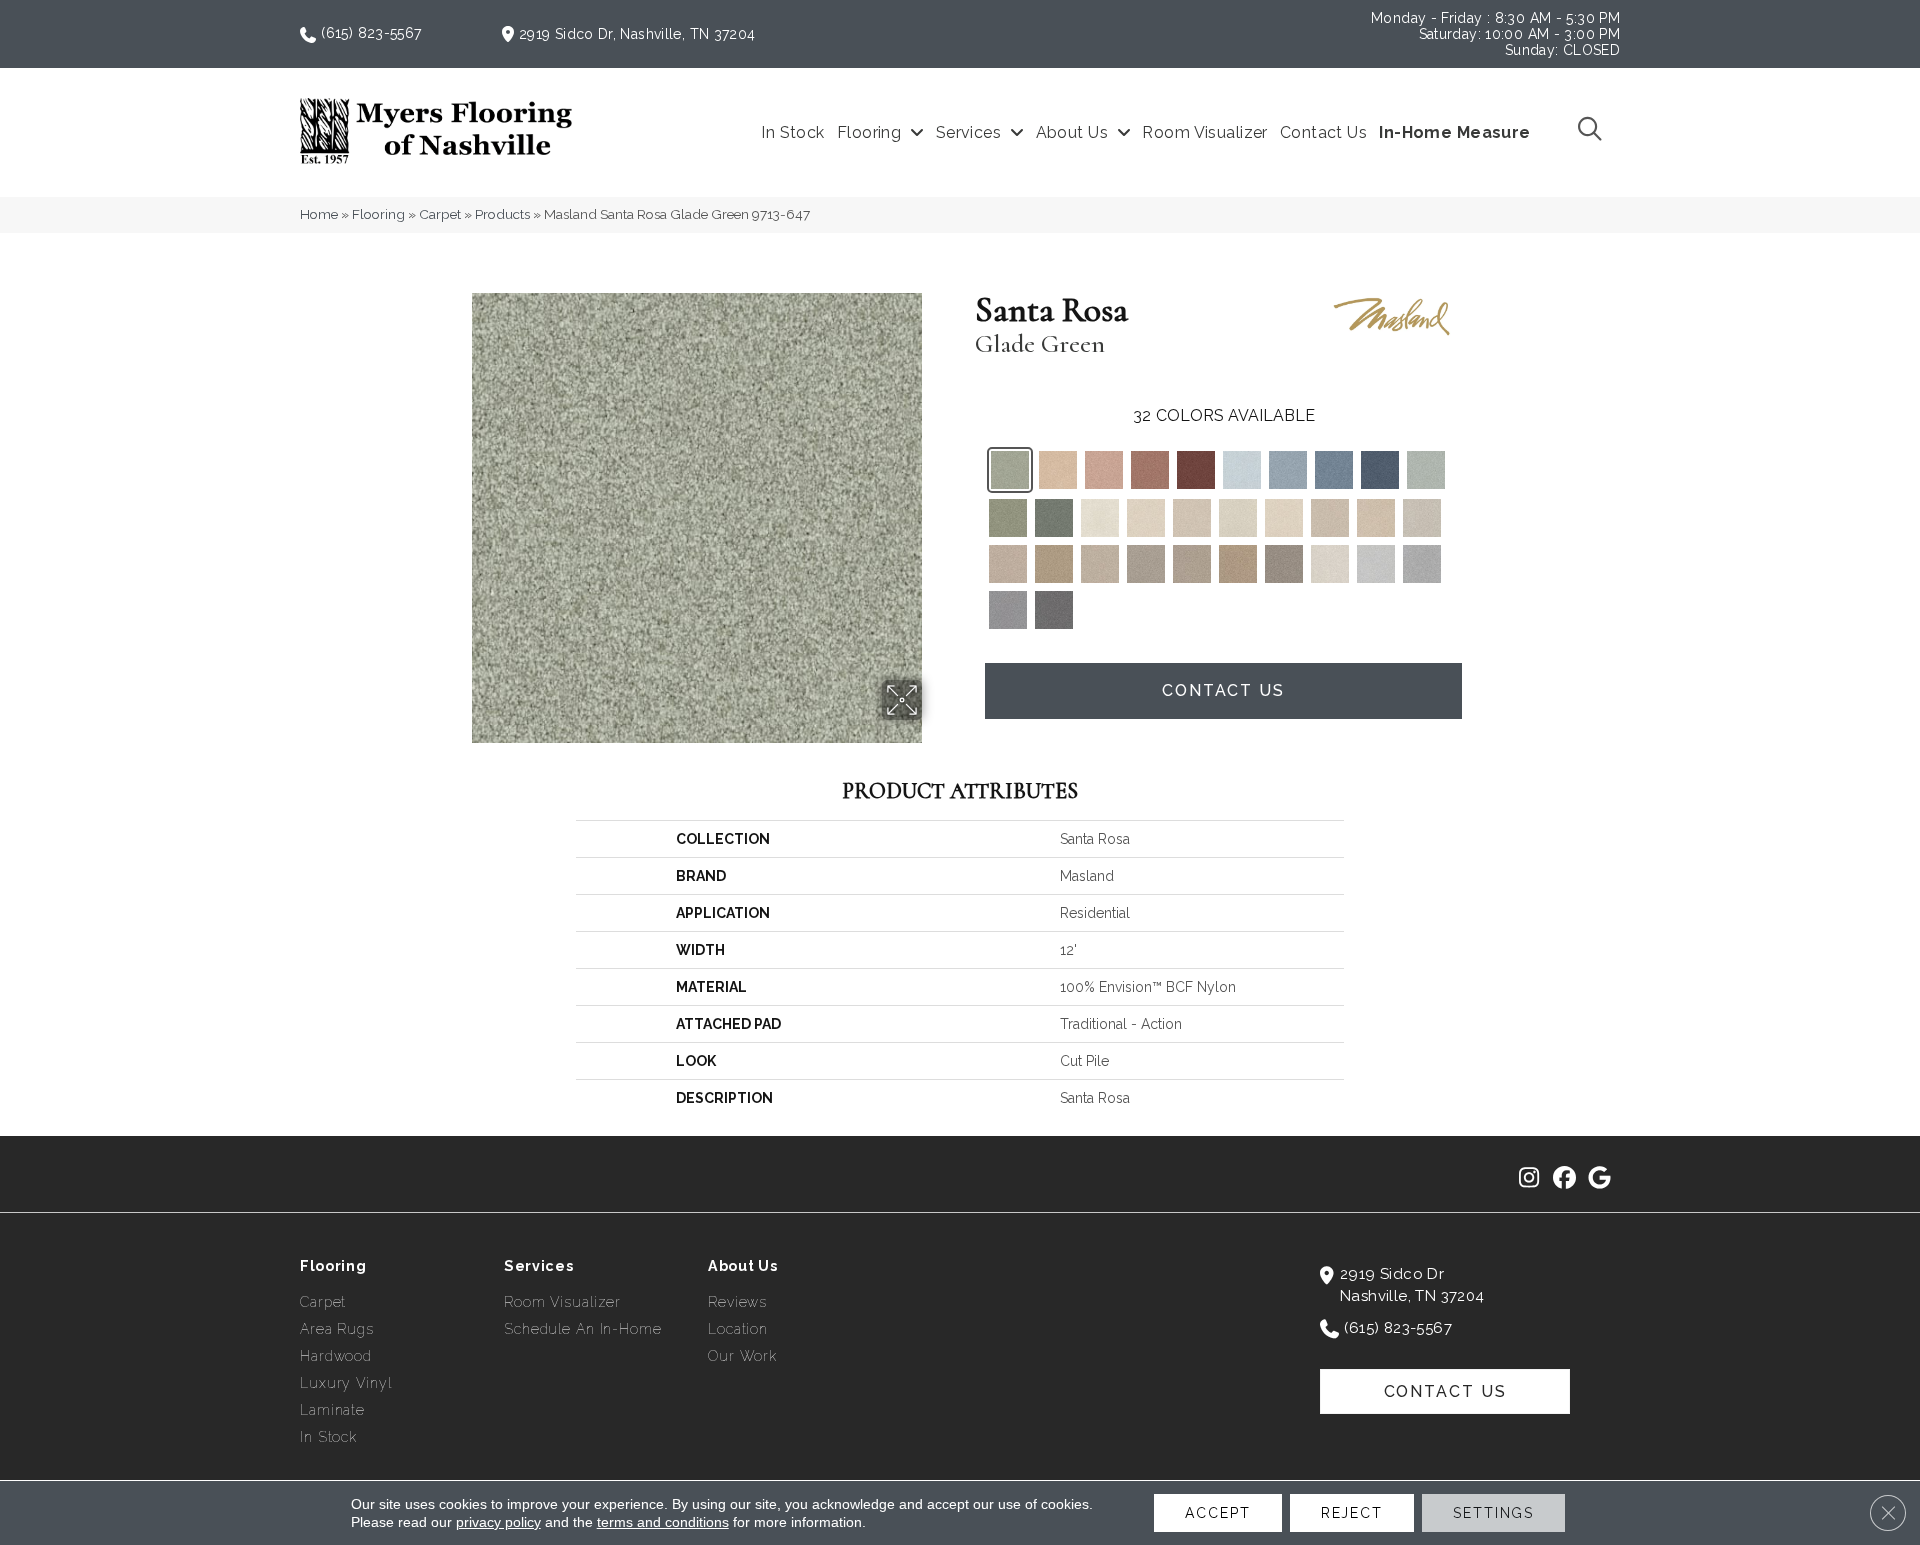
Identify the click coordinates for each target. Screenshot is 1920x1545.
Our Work (742, 1356)
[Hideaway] (1238, 564)
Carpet (440, 214)
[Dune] (1238, 518)
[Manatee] (1054, 610)
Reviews (737, 1302)
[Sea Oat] (1376, 518)
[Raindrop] (1288, 470)
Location (738, 1329)
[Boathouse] (1008, 564)
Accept (1217, 1513)
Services (539, 1266)
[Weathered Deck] (1146, 564)
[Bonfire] (1104, 470)
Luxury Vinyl (346, 1383)
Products (502, 214)
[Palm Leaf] (1054, 518)
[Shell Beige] (1330, 564)
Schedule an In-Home (583, 1329)
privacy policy (498, 1522)
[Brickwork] (1196, 470)
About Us (743, 1266)
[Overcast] (1422, 564)
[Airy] (1242, 470)
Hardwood (336, 1356)
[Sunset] (1058, 470)
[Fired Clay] (1150, 470)
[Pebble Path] (1422, 518)
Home (319, 214)
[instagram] (1529, 1179)
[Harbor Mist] (1376, 564)
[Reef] (1100, 564)
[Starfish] (1192, 518)
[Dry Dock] (1192, 564)
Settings (1493, 1513)
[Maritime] (1334, 470)
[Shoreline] (1146, 518)
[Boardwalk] (1284, 564)
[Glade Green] (1010, 470)
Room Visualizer (562, 1302)
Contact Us (1223, 690)
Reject (1352, 1513)
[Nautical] (1380, 470)
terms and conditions (663, 1522)
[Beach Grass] (1426, 470)
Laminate (332, 1410)
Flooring (378, 214)
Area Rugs (337, 1329)
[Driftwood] (1054, 564)
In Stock (328, 1437)
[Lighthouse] (1100, 518)
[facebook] (1564, 1179)
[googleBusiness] (1599, 1179)
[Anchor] (1008, 610)
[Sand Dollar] (1330, 518)
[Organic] (1008, 518)
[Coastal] (1284, 518)
